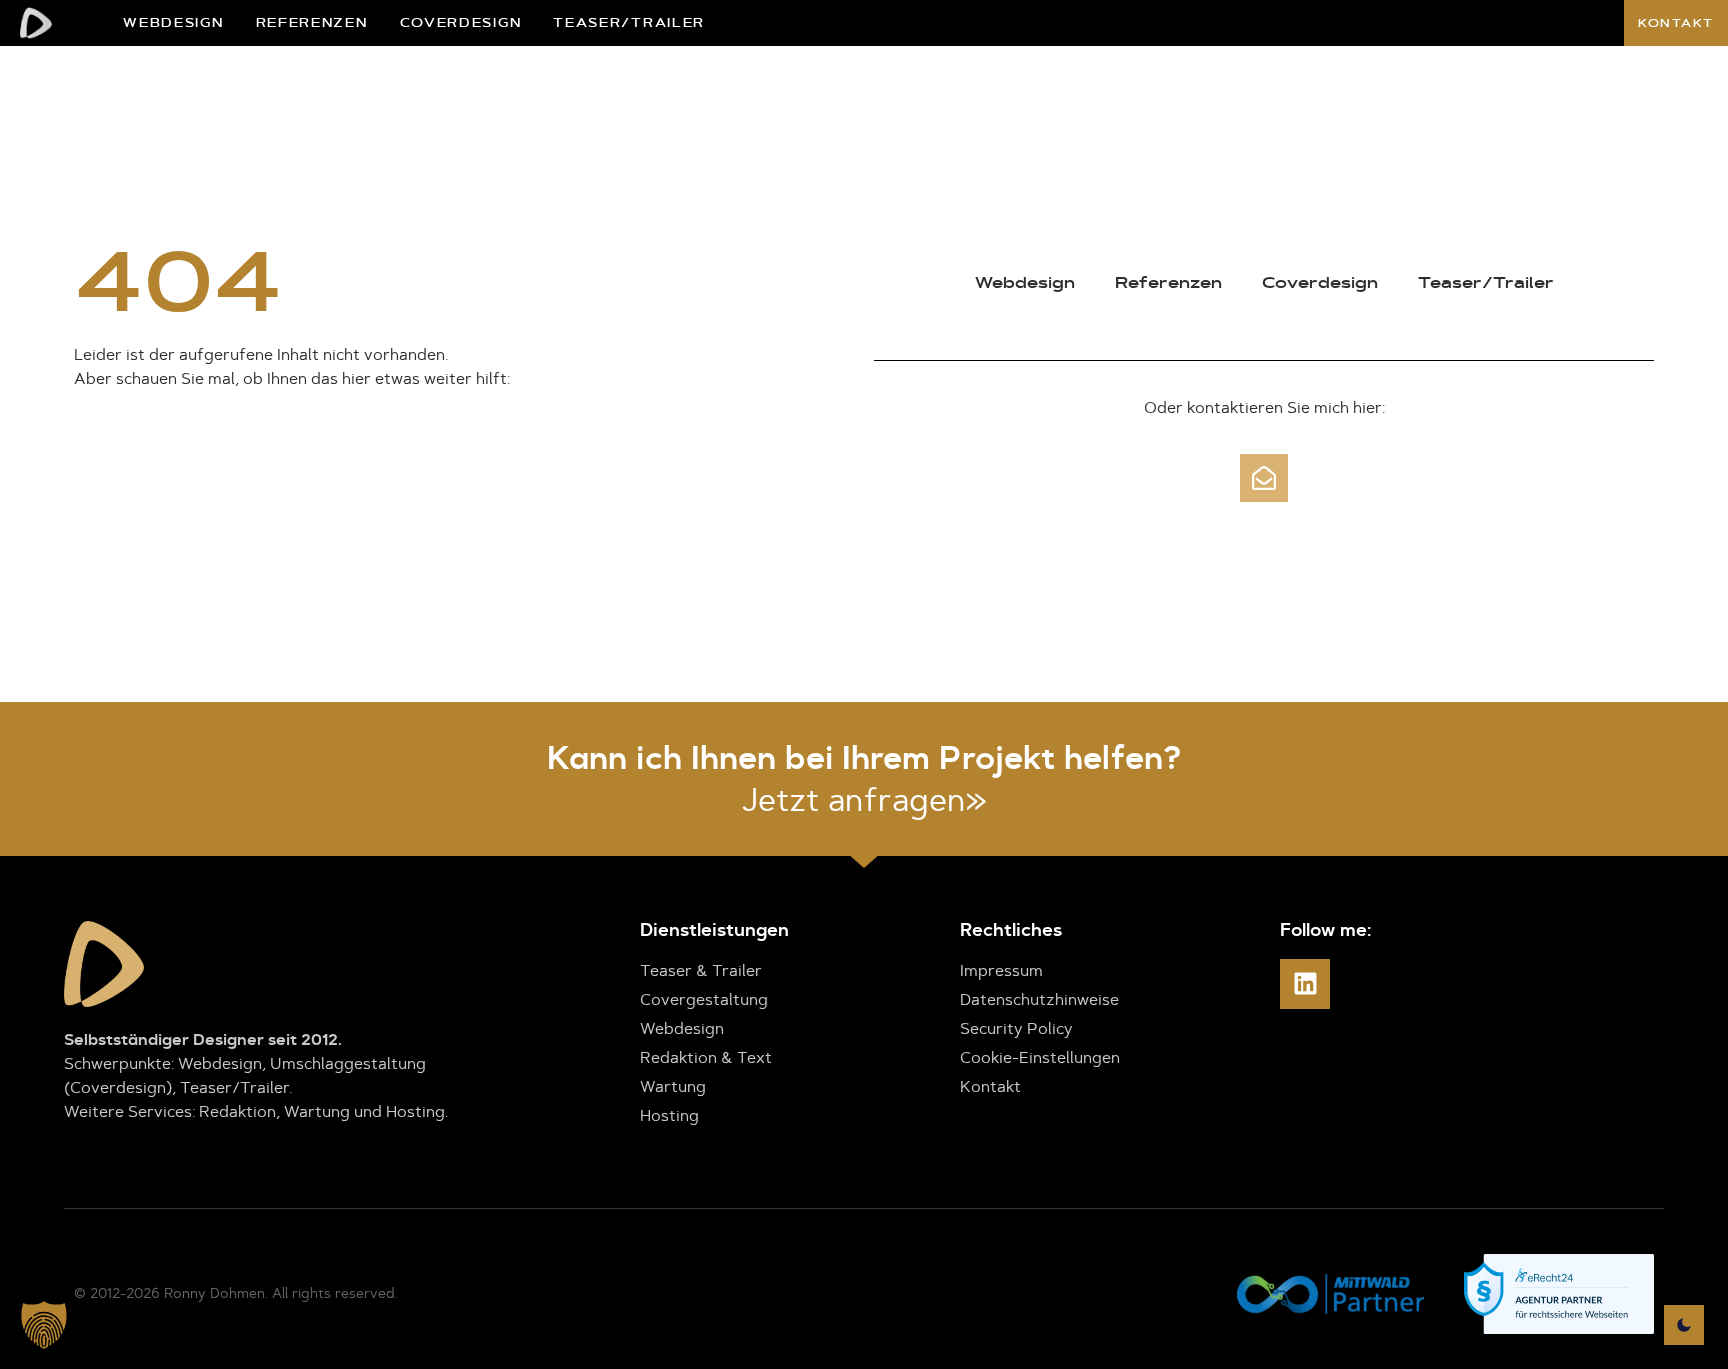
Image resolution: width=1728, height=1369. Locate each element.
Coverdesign (461, 22)
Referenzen (312, 22)
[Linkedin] (1305, 984)
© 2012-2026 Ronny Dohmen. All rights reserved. (236, 1293)
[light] (1684, 1325)
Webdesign (173, 22)
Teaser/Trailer (629, 22)
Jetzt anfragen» (864, 800)
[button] (44, 1325)
